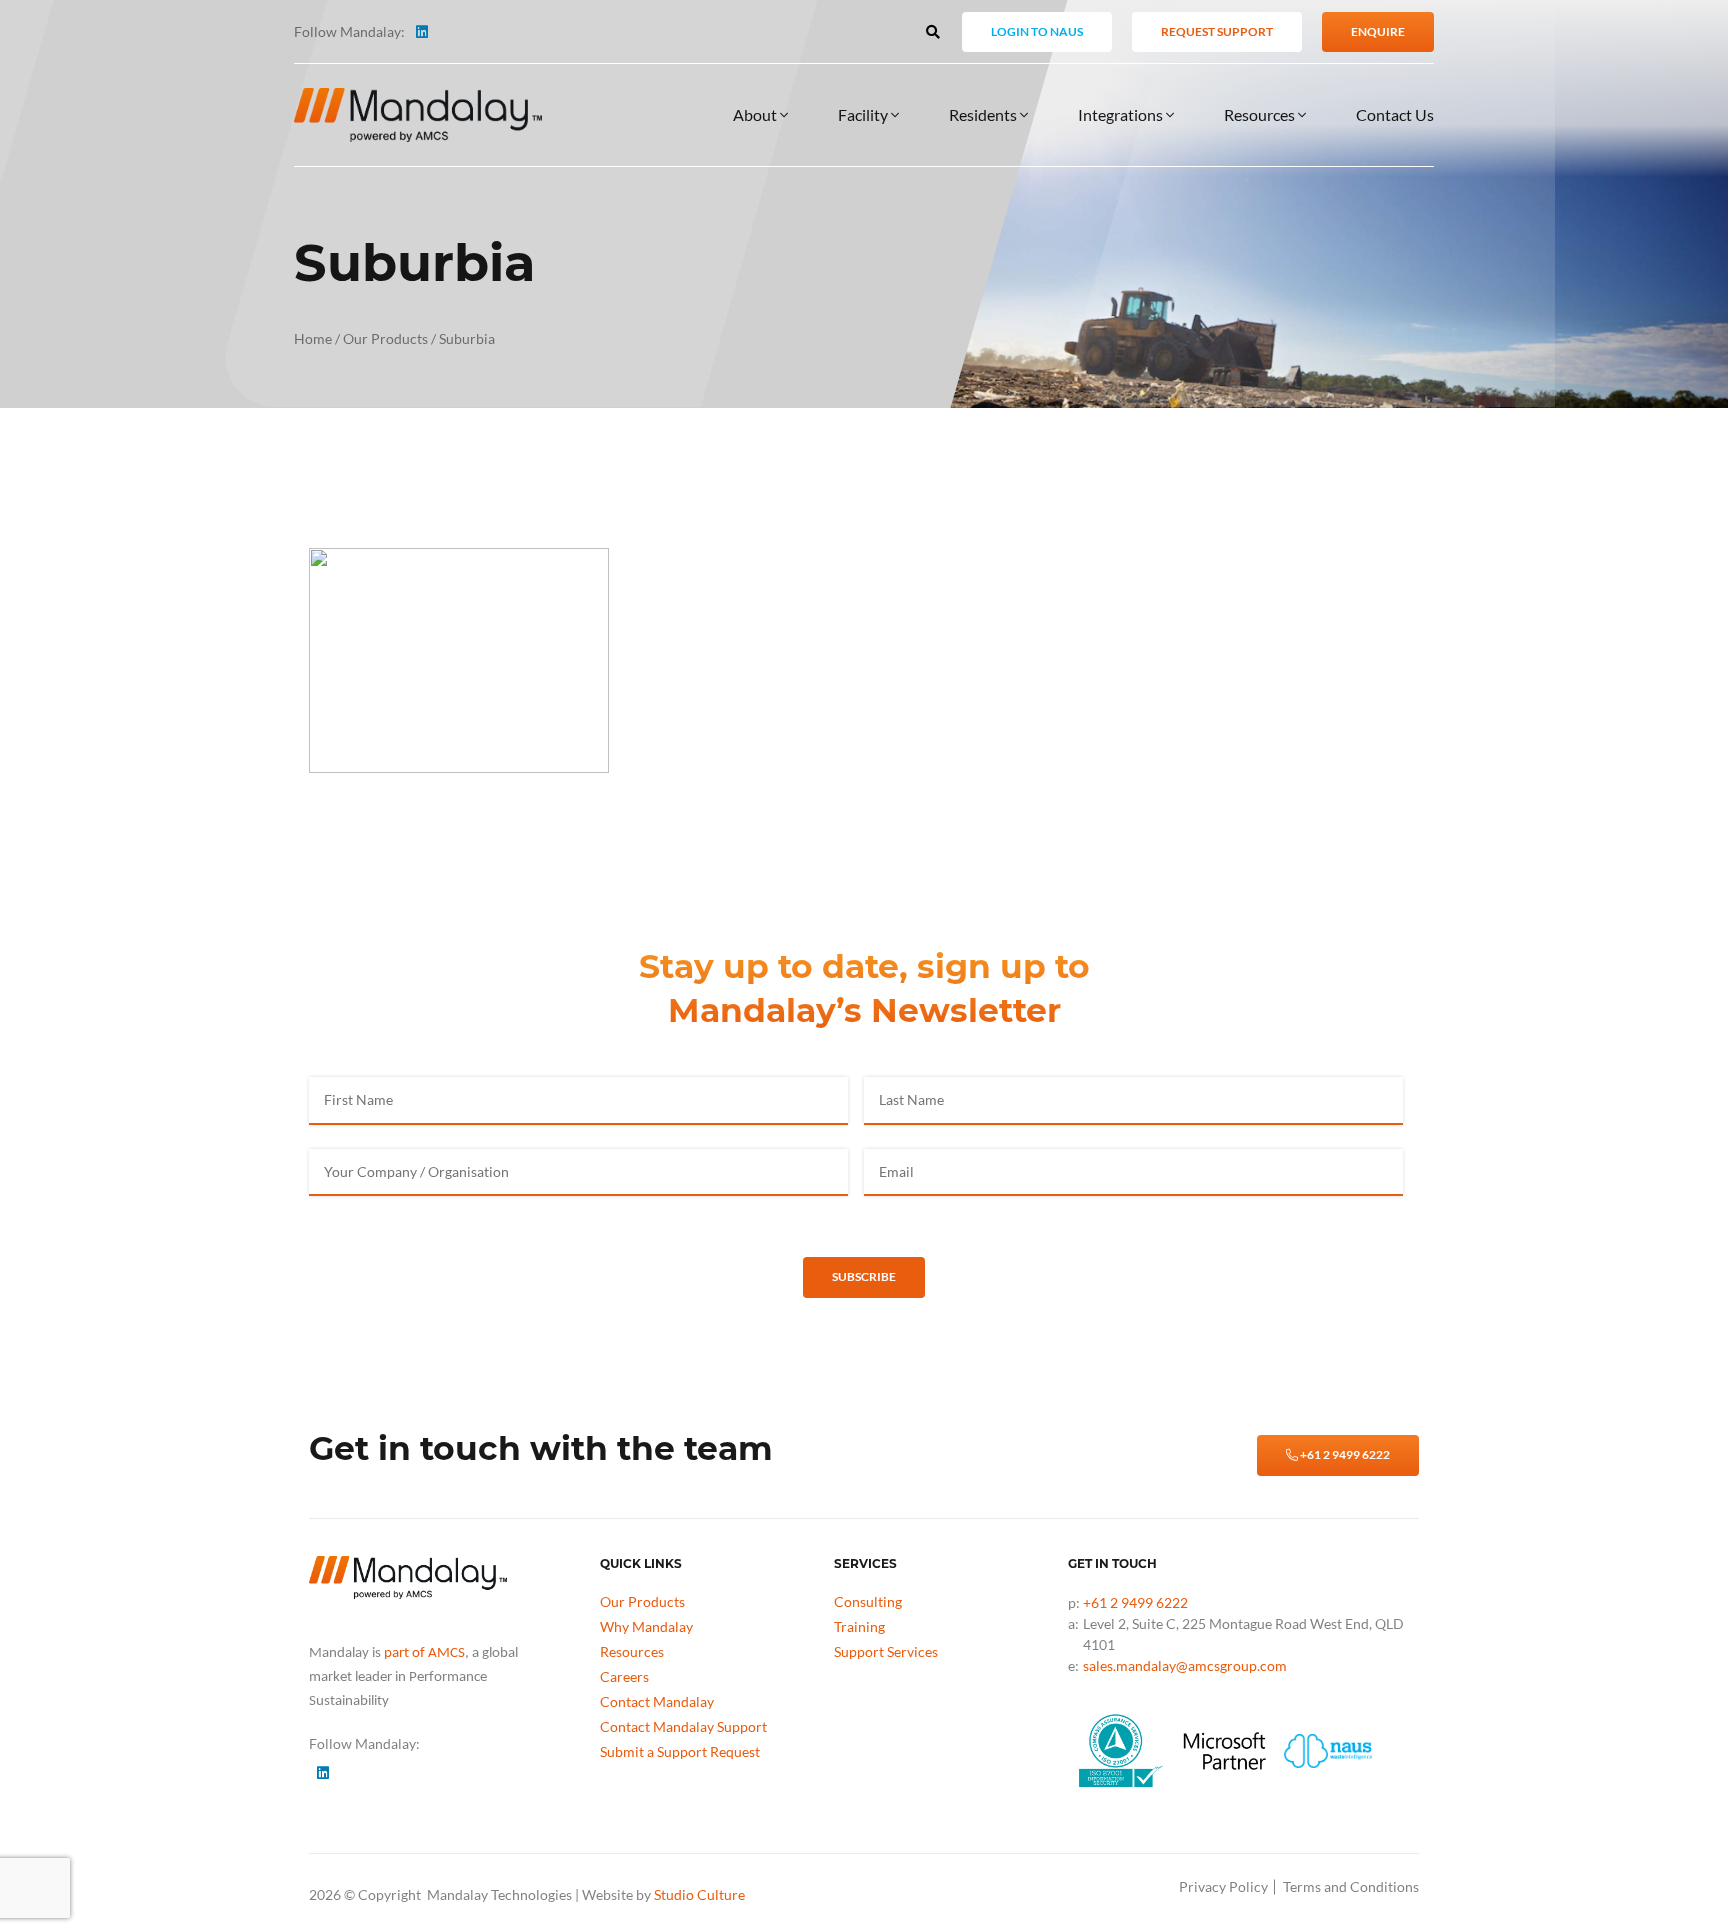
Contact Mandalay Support (683, 1726)
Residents (984, 114)
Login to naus (1037, 31)
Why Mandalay (646, 1626)
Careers (624, 1676)
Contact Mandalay (657, 1701)
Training (859, 1626)
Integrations (1122, 114)
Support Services (886, 1651)
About (756, 114)
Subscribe (864, 1276)
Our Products (385, 338)
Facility (864, 114)
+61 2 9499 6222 (1344, 1454)
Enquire (1378, 31)
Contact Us (1395, 114)
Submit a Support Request (680, 1751)
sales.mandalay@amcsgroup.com (1185, 1665)
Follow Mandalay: (349, 31)
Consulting (868, 1601)
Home (313, 338)
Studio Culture (699, 1894)
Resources (1261, 114)
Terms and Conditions (1351, 1886)
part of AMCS (424, 1653)
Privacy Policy (1223, 1886)
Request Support (1217, 31)
